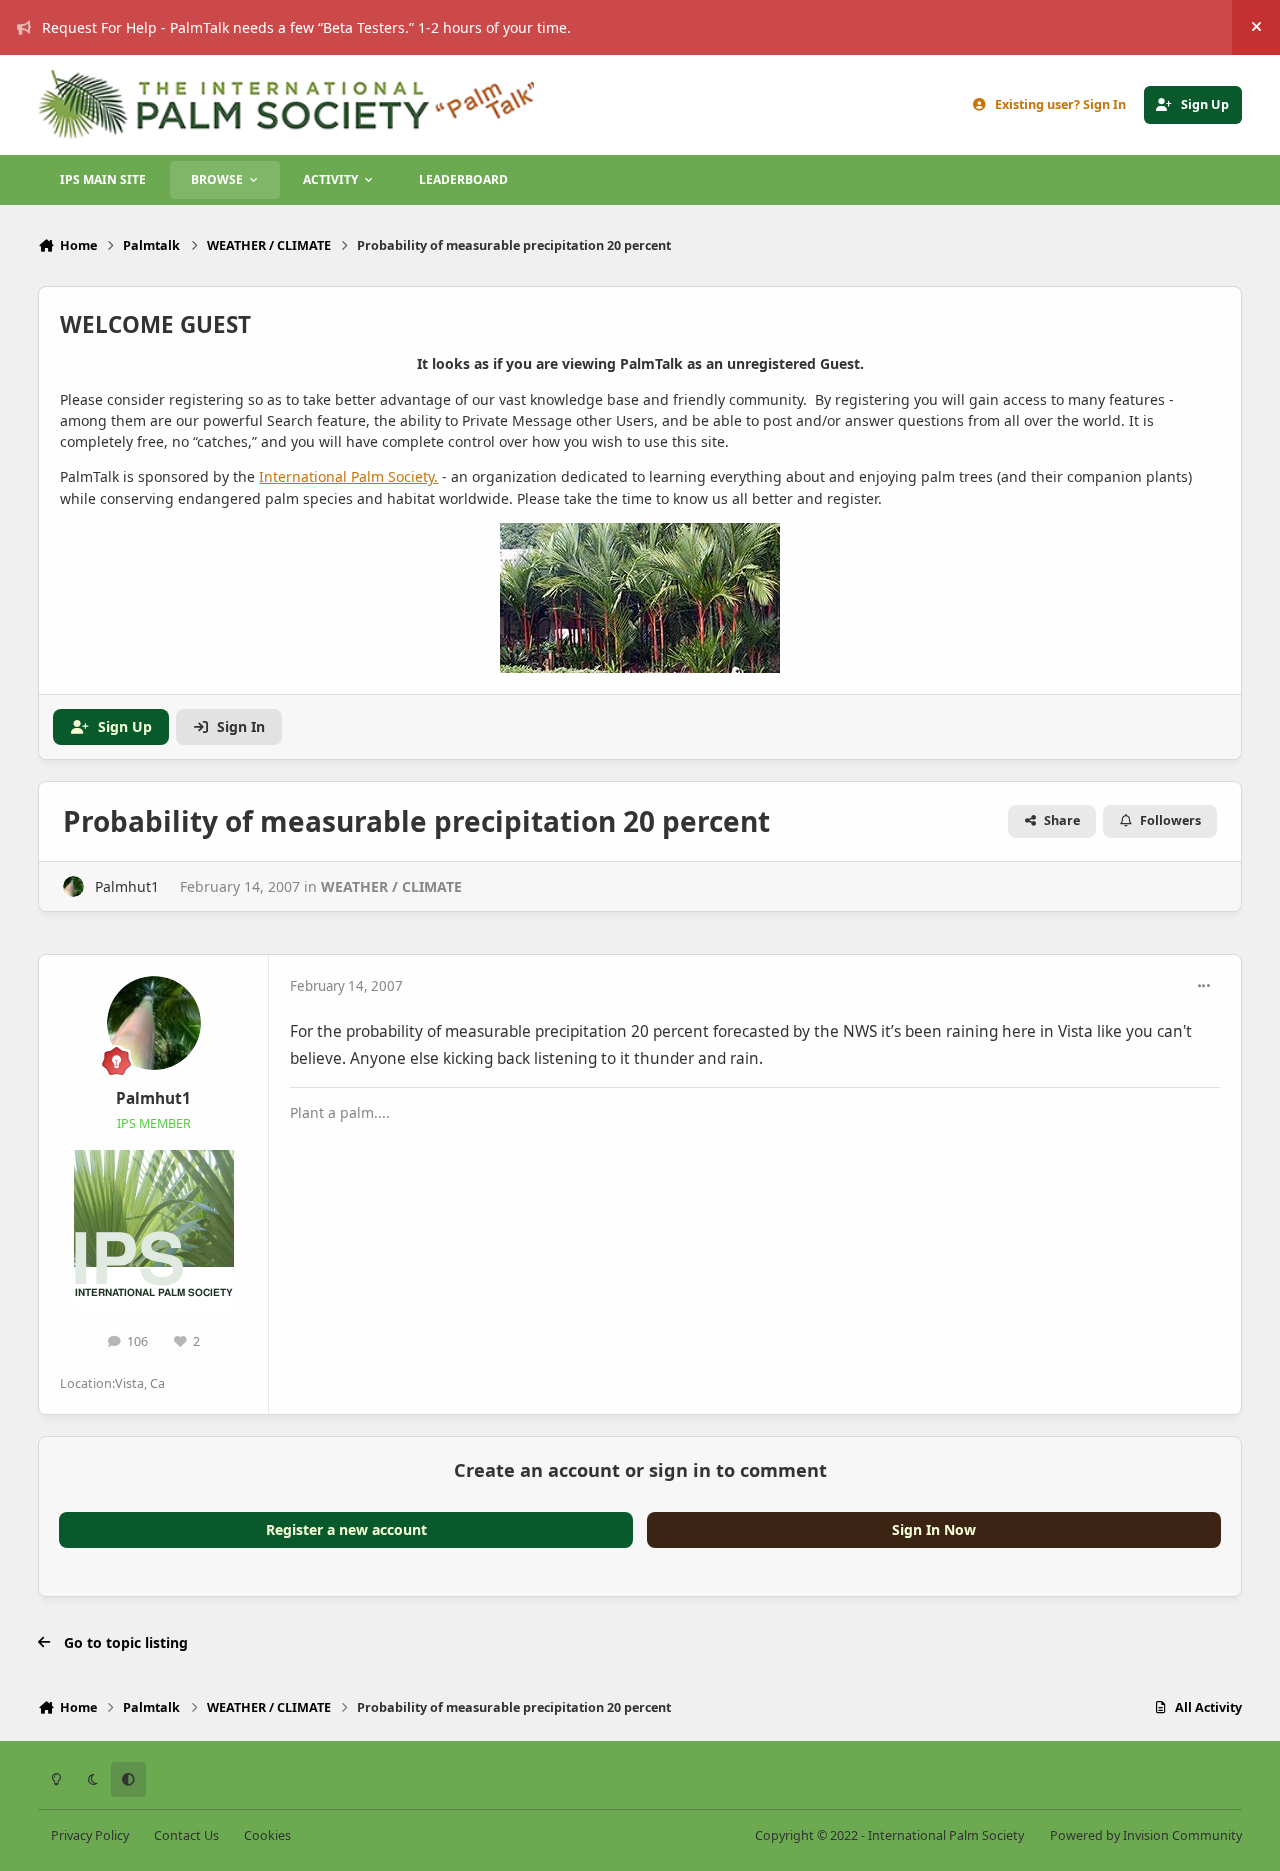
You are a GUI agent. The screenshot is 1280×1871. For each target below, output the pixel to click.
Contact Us (186, 1835)
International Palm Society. (348, 476)
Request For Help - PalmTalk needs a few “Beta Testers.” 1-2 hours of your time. (306, 27)
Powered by (1146, 1835)
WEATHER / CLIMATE (391, 886)
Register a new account (346, 1529)
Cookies (267, 1835)
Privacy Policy (90, 1835)
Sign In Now (934, 1529)
